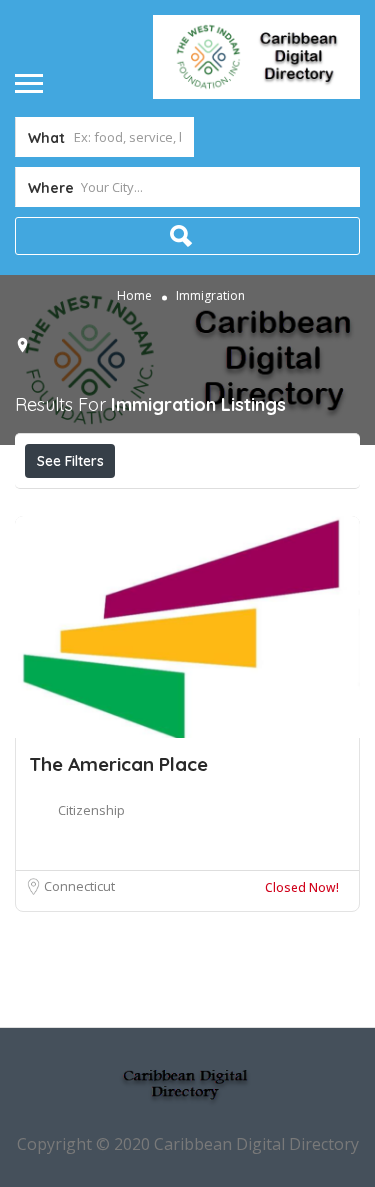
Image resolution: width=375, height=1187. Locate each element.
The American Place (118, 764)
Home (134, 294)
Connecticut (79, 886)
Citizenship (91, 810)
